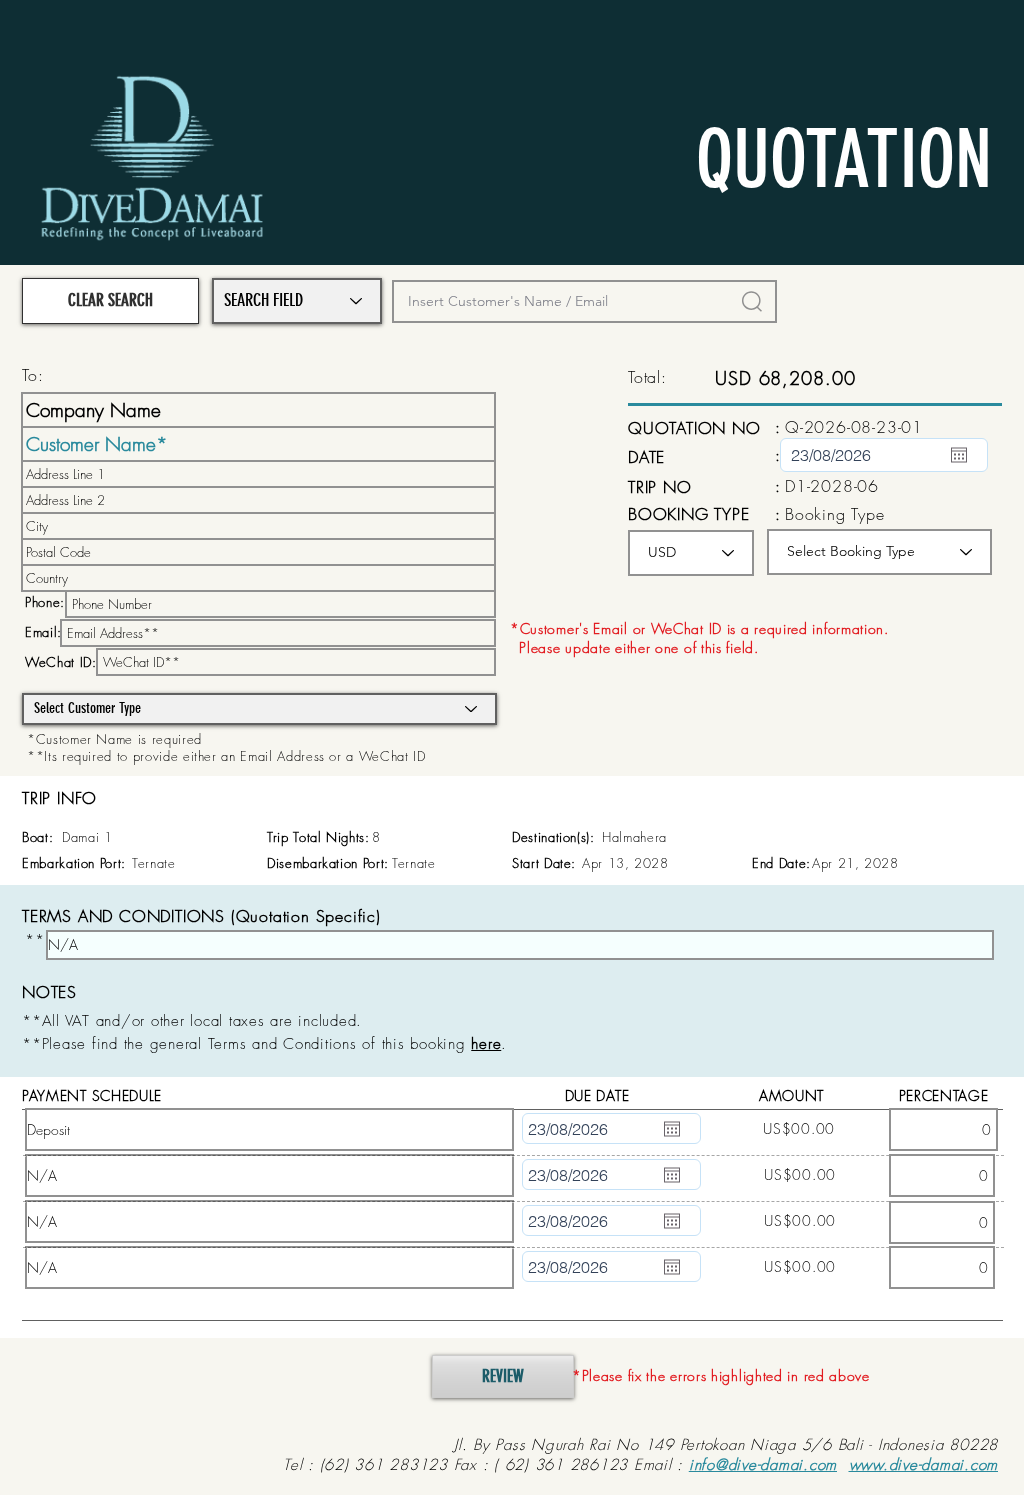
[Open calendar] (959, 455)
